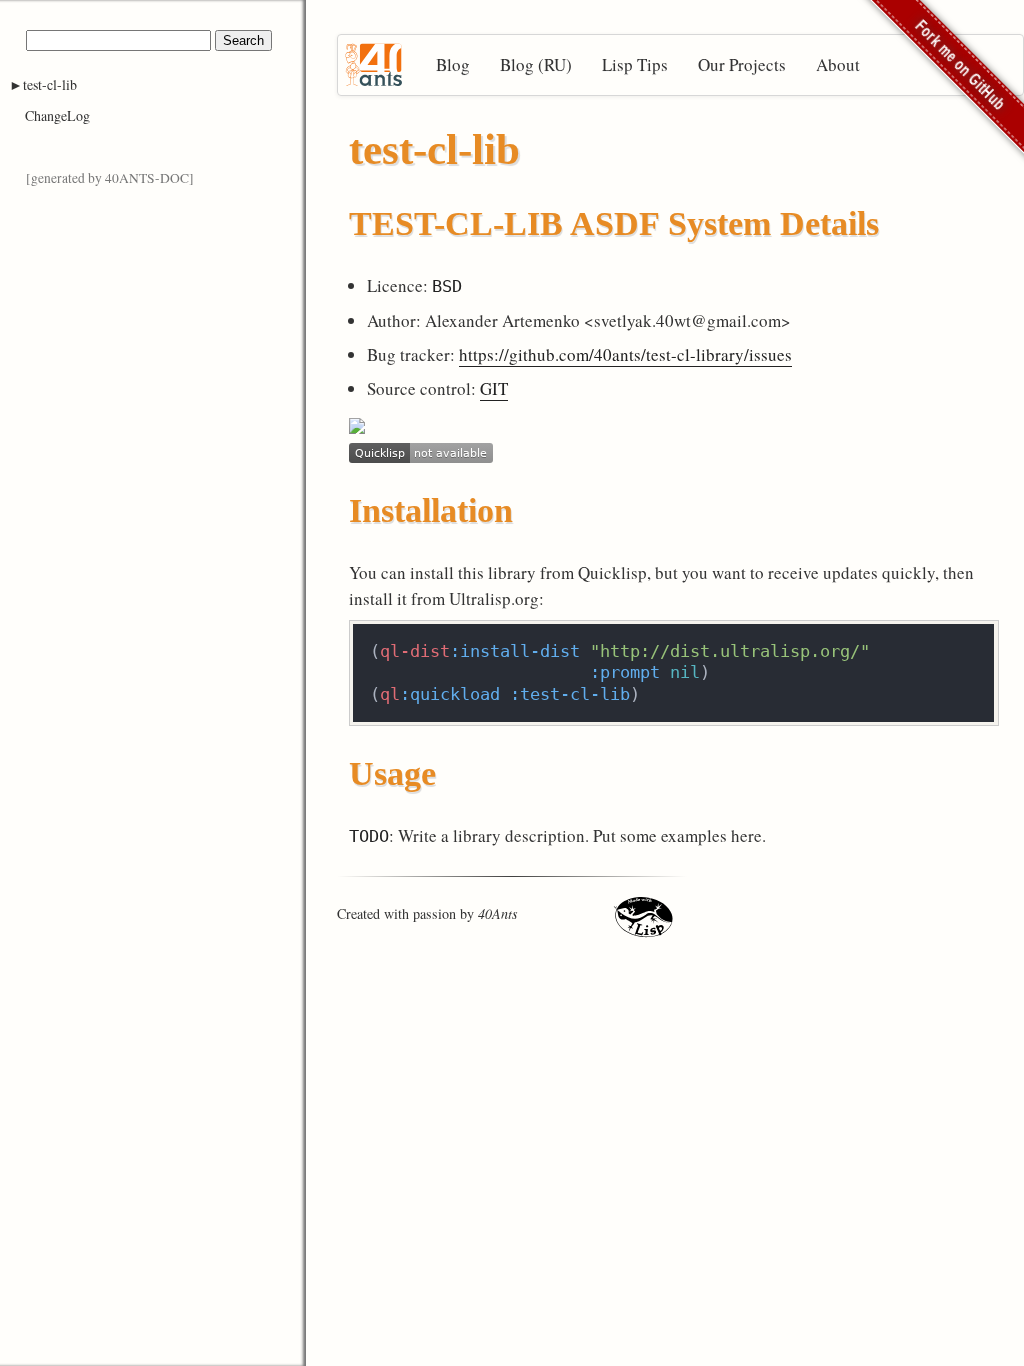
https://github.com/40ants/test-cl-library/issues (625, 354)
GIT (494, 388)
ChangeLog (57, 115)
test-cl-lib (50, 84)
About (838, 64)
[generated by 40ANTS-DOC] (110, 178)
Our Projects (742, 64)
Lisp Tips (635, 64)
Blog (453, 64)
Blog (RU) (536, 64)
